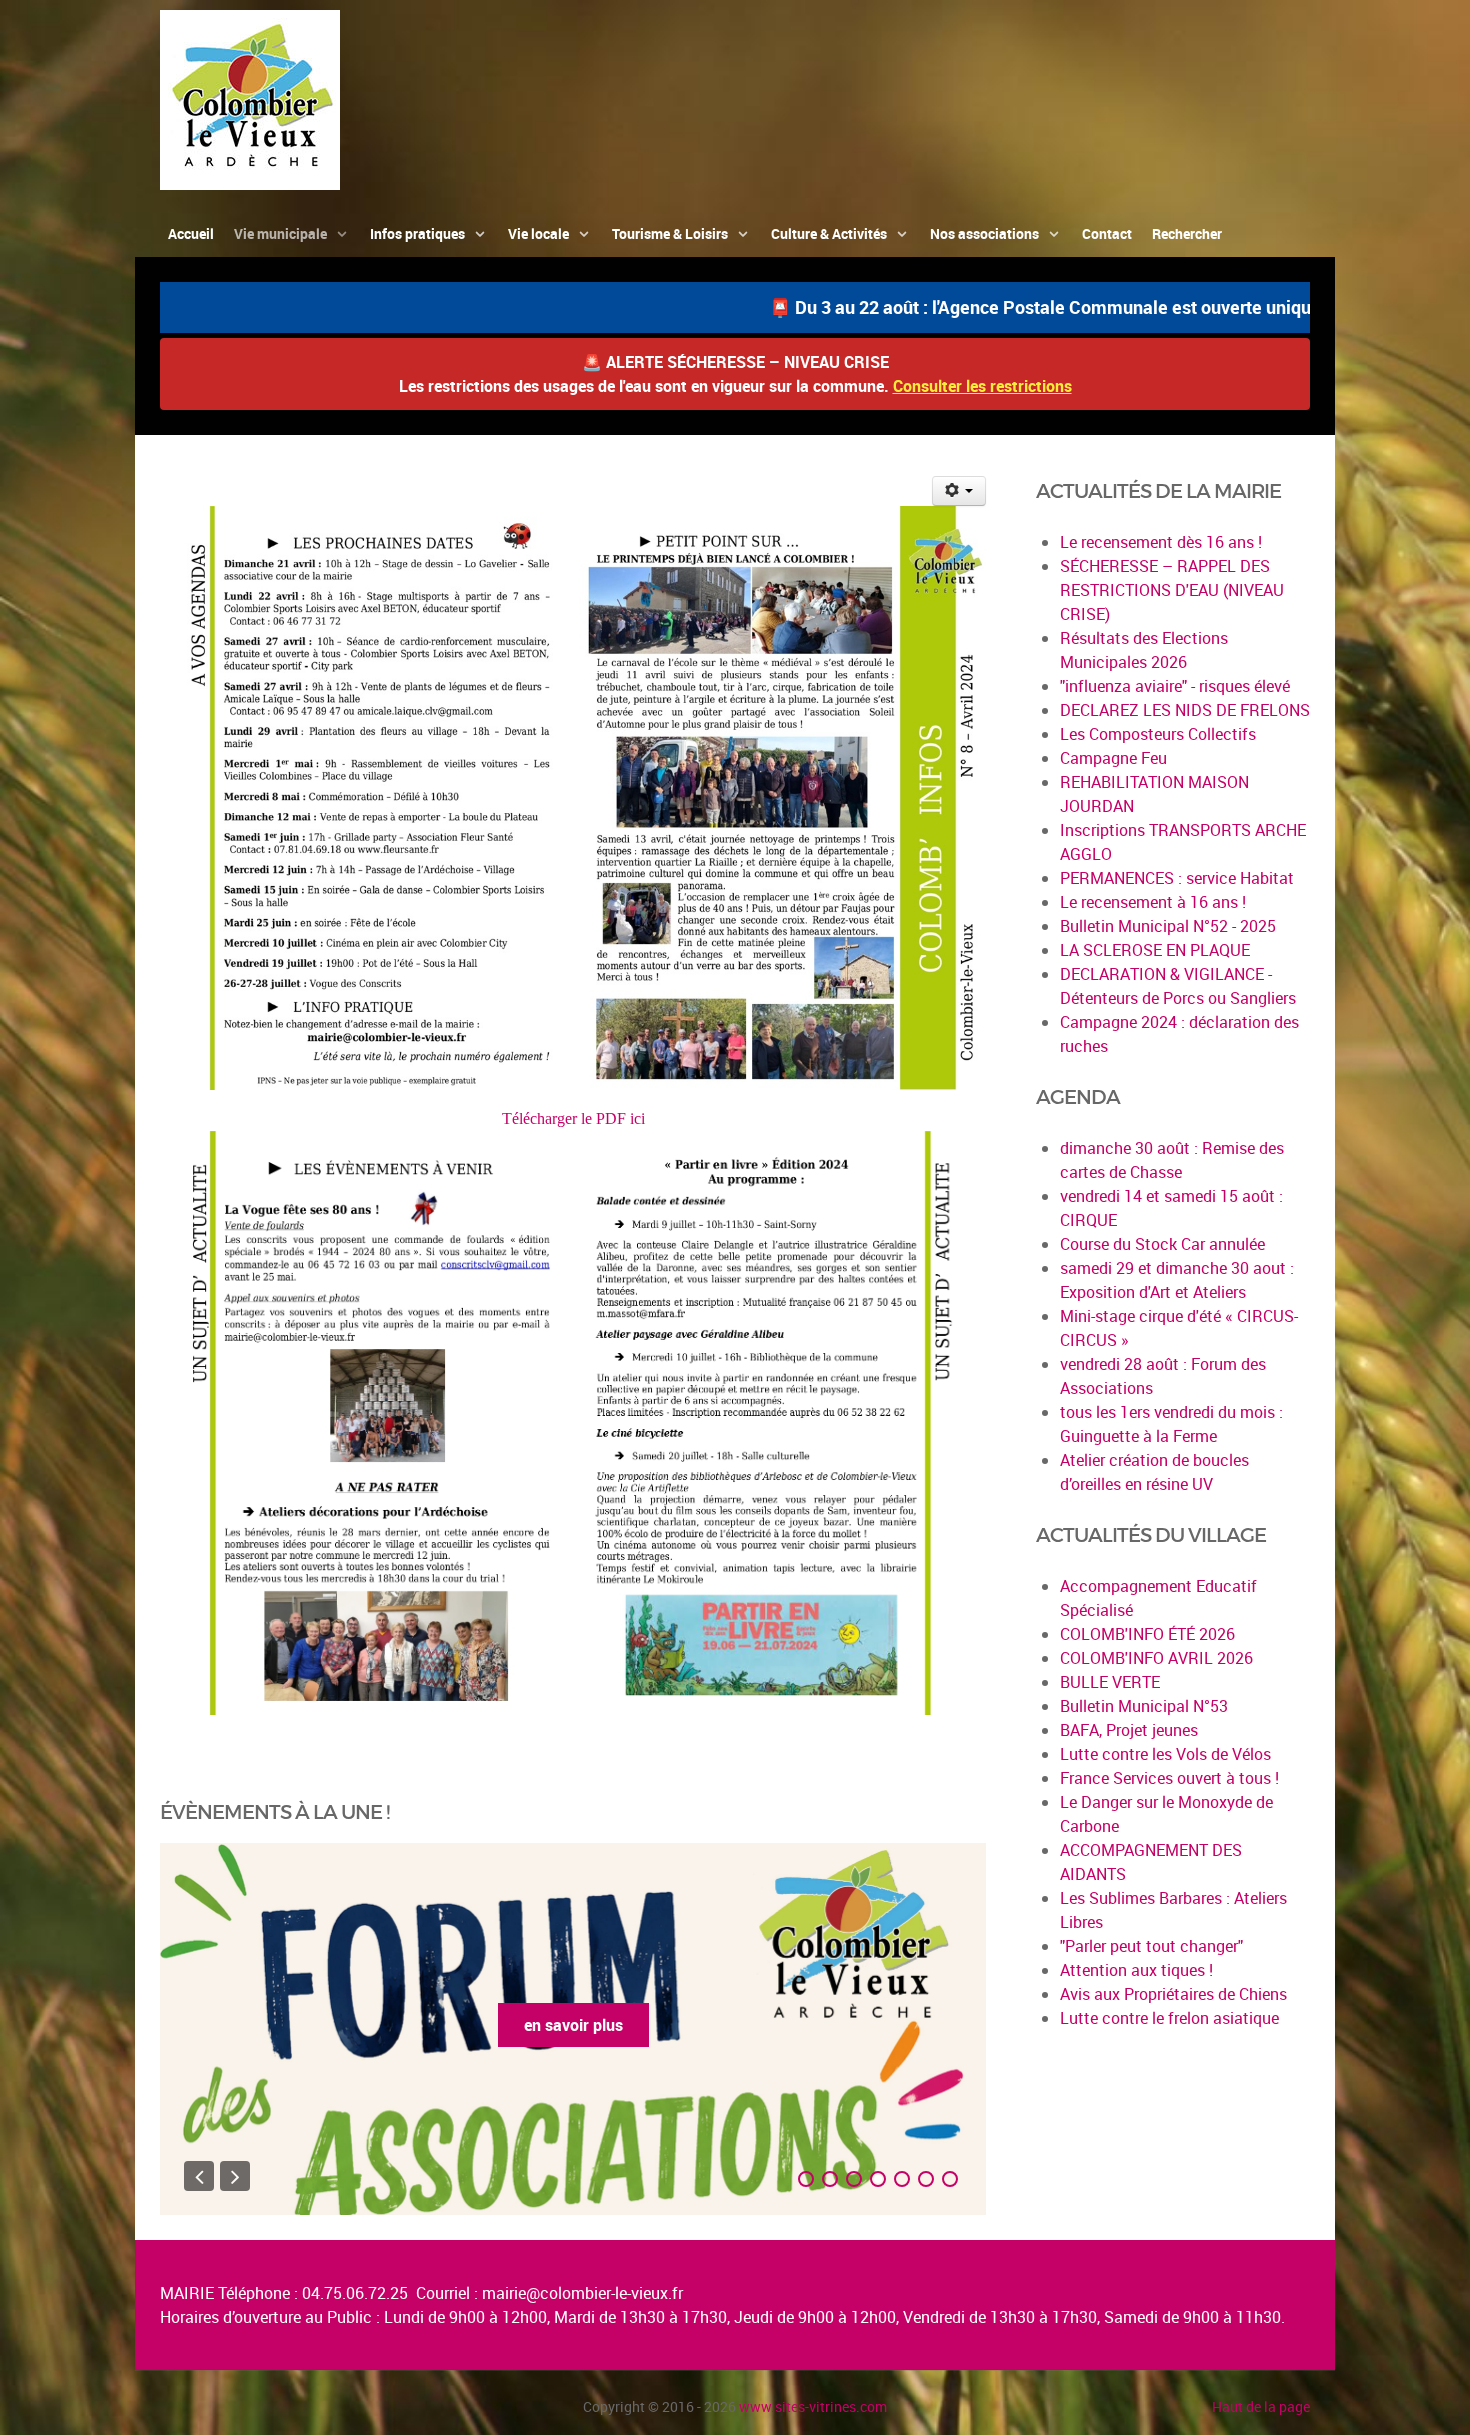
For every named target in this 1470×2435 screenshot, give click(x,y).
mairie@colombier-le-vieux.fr (582, 2293)
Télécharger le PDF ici (573, 1118)
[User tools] (959, 491)
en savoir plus (573, 2025)
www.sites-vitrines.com (813, 2406)
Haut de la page (1261, 2406)
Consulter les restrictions (982, 386)
